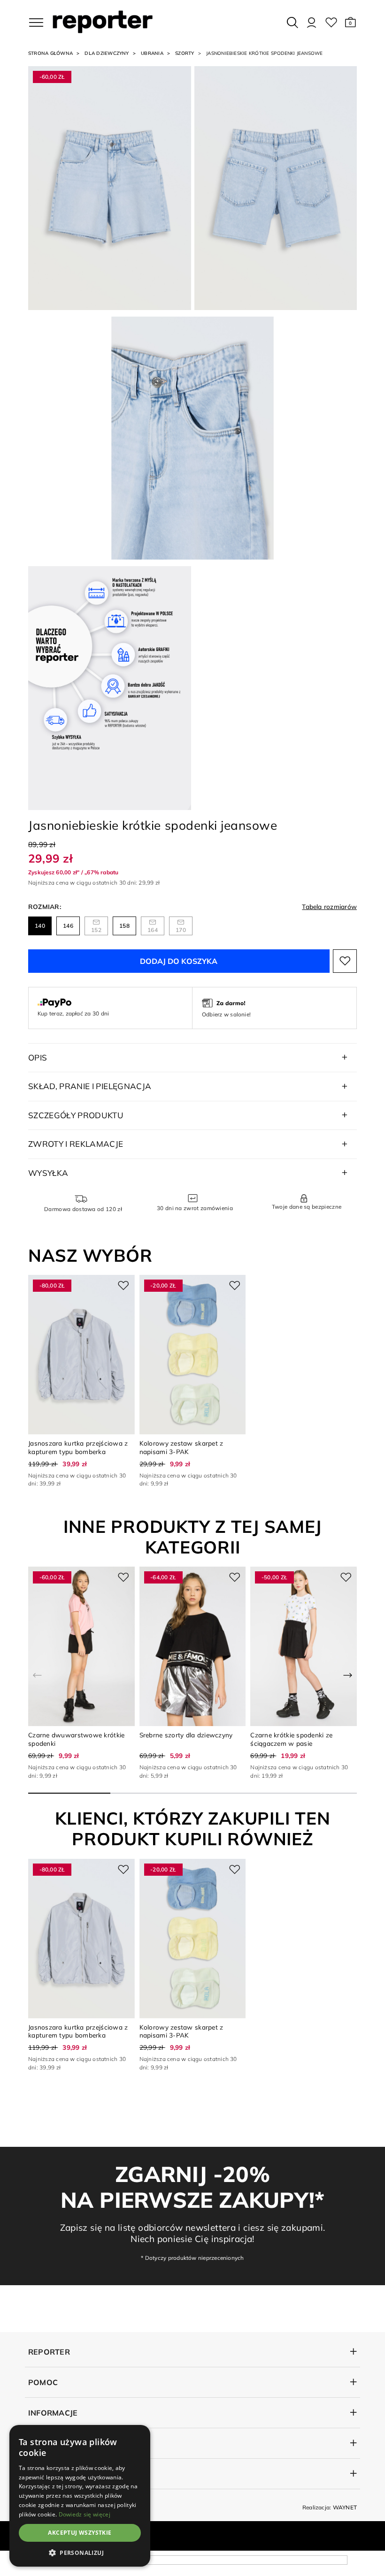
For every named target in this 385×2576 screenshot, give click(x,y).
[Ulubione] (331, 23)
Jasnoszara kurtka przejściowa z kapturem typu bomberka (78, 1447)
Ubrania (152, 53)
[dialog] (80, 2496)
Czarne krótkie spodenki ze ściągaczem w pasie (291, 1739)
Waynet (345, 2507)
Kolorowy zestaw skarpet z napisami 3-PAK (181, 1447)
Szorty (185, 53)
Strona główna (50, 53)
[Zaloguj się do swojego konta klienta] (312, 23)
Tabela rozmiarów (329, 906)
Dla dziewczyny (107, 53)
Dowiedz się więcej (85, 2514)
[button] (350, 23)
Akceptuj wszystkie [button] (80, 2533)
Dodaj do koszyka (179, 961)
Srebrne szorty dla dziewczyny (186, 1735)
